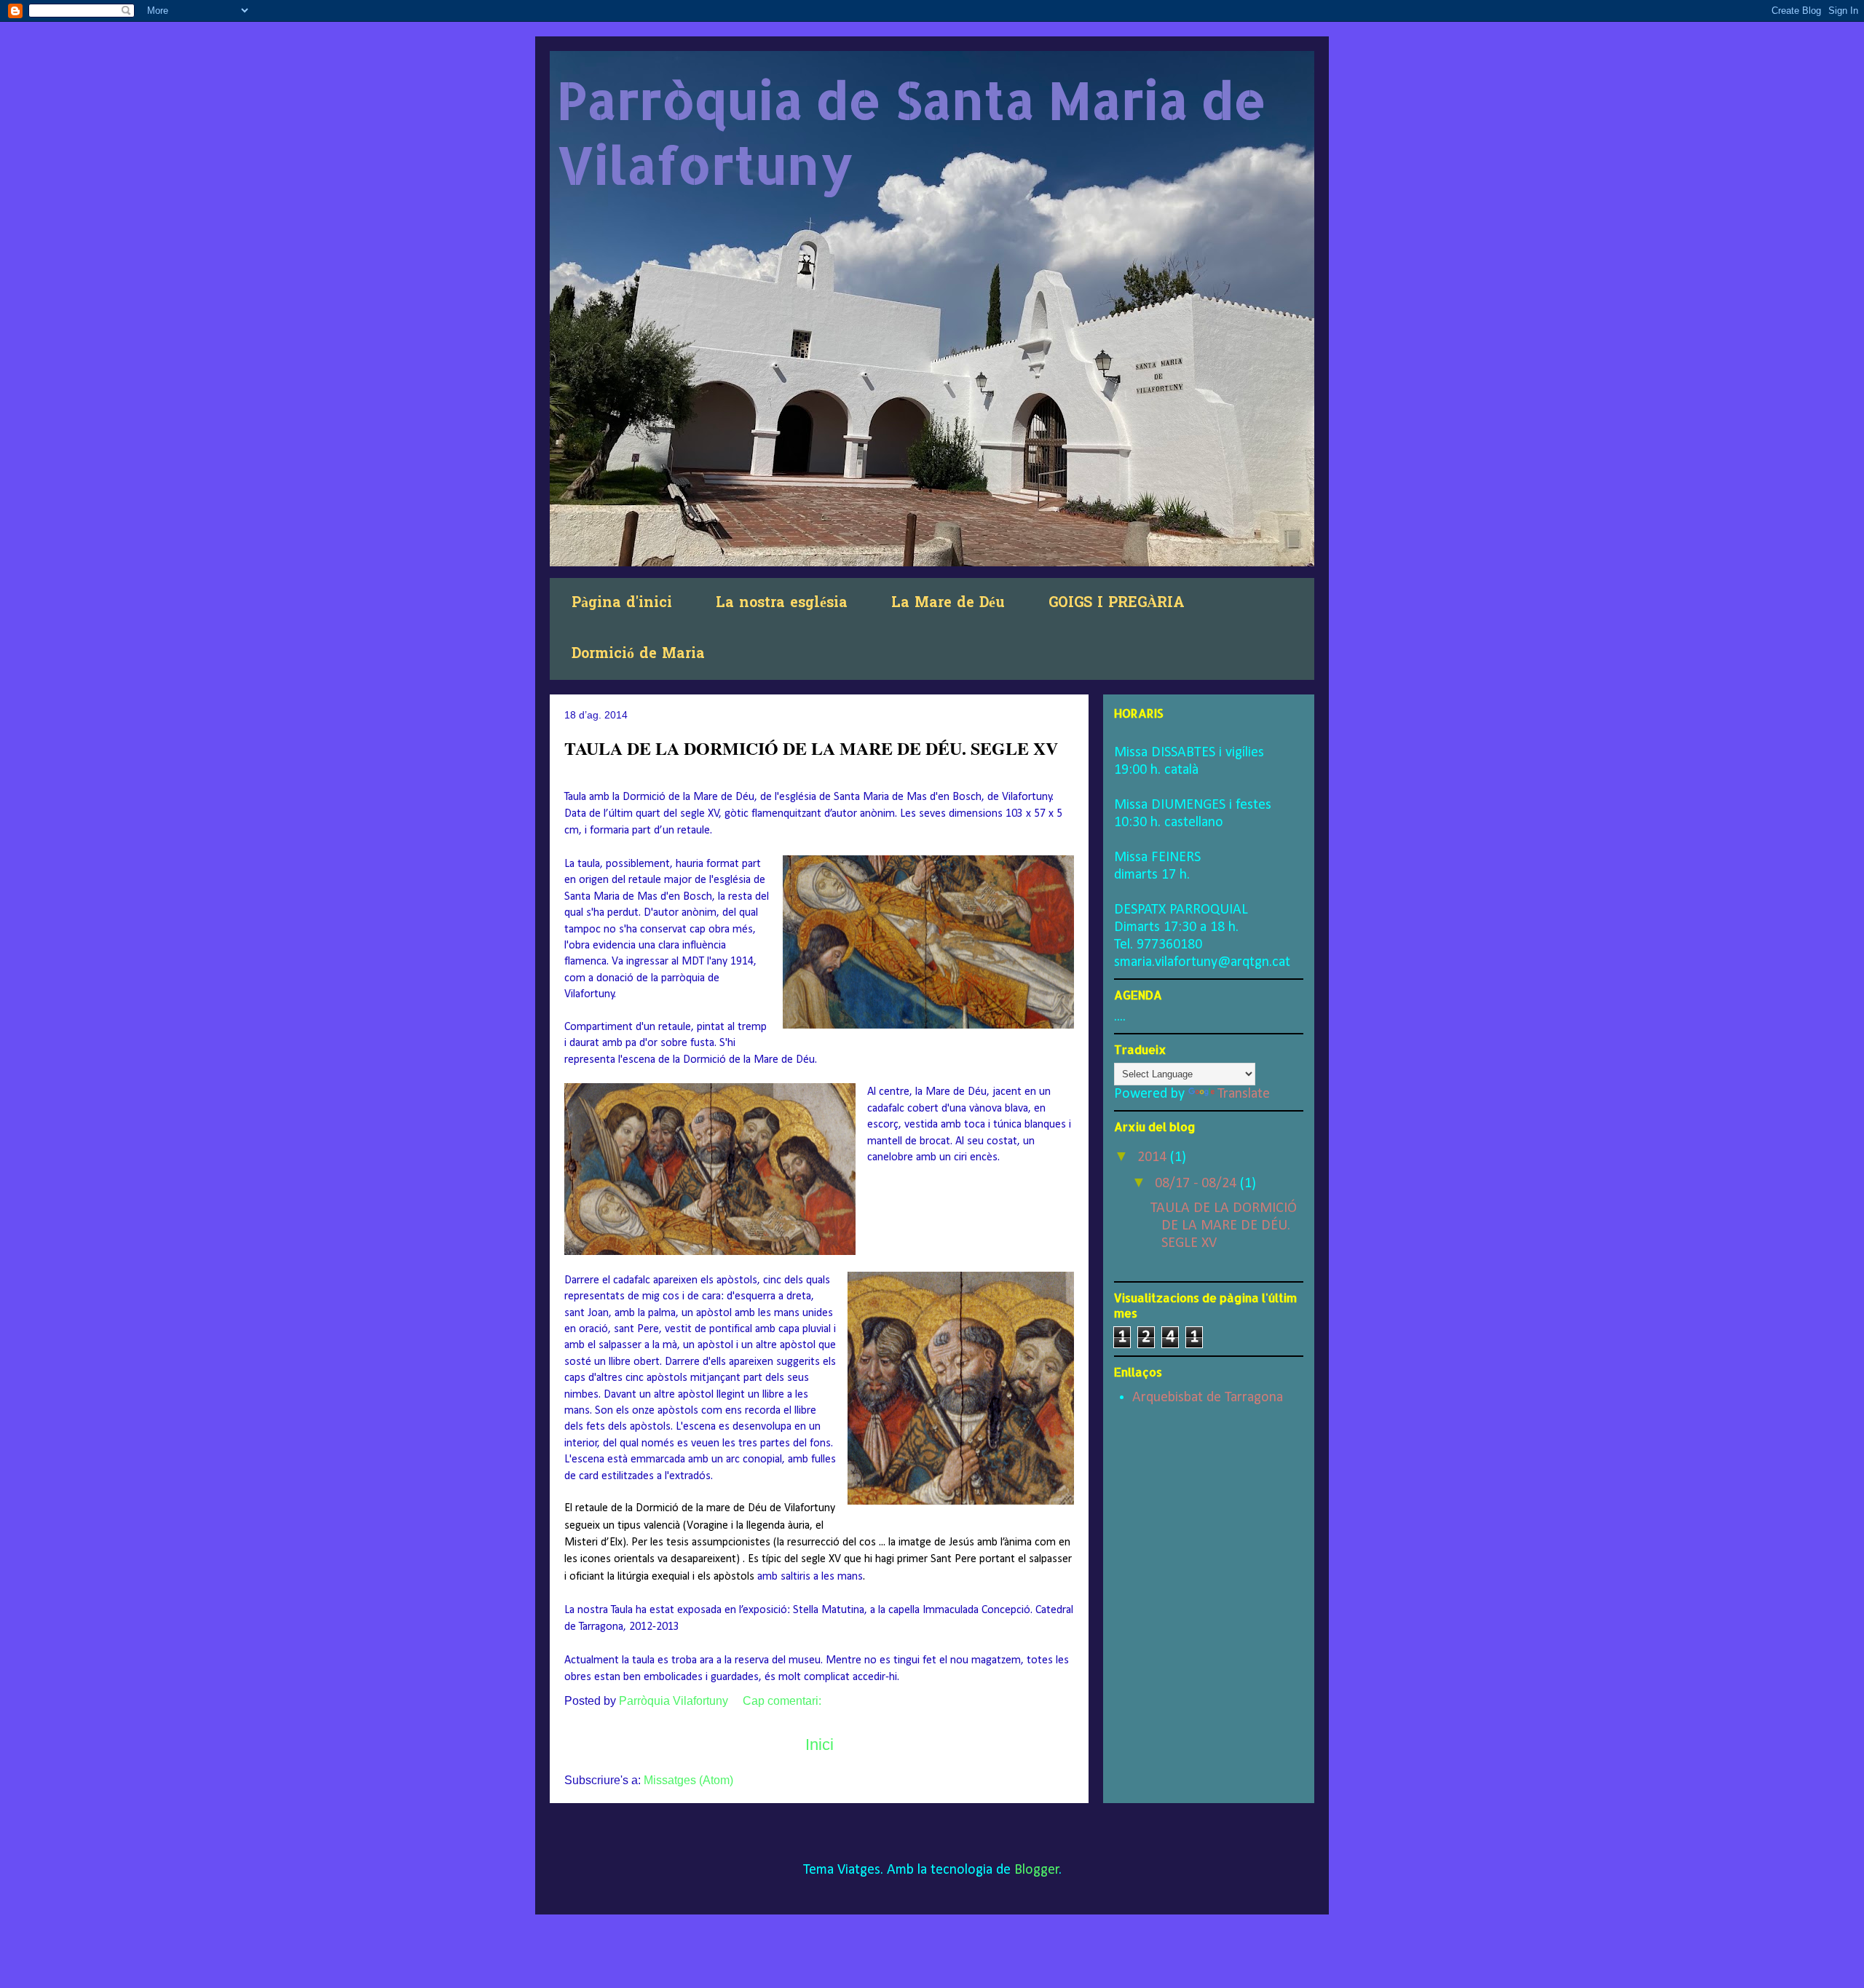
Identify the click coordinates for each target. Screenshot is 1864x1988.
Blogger (1037, 1870)
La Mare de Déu (948, 603)
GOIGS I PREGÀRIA (1117, 603)
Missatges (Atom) (688, 1780)
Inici (820, 1745)
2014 (1154, 1157)
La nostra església (782, 603)
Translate (1244, 1094)
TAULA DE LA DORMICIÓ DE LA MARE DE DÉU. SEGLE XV (811, 748)
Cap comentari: (783, 1701)
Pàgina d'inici (622, 603)
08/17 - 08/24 (1197, 1184)
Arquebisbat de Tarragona (1208, 1398)
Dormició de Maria (638, 654)
